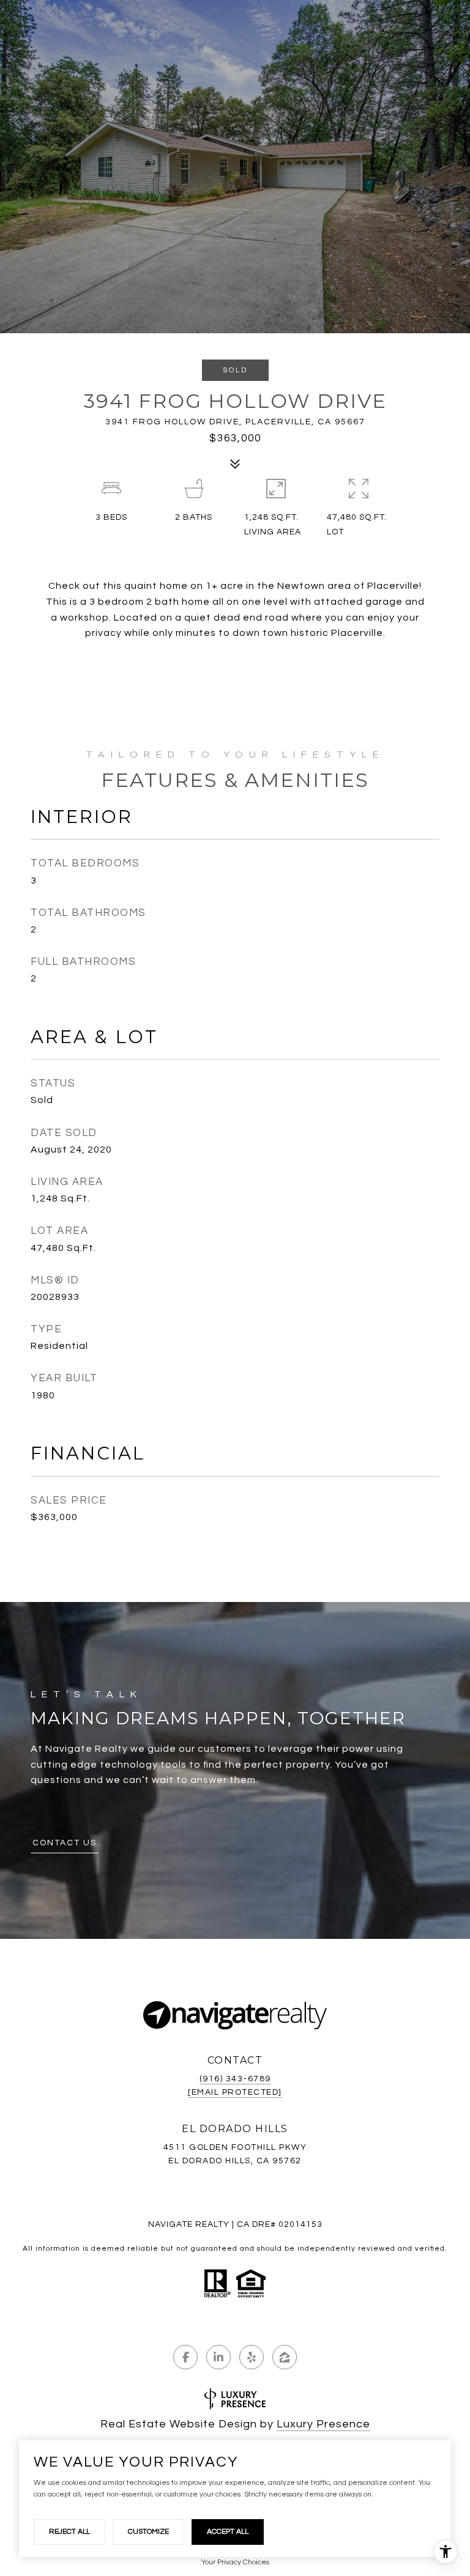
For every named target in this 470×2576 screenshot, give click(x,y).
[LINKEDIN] (218, 2357)
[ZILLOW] (285, 2357)
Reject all (69, 2532)
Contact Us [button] (65, 1843)
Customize (148, 2532)
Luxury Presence (323, 2424)
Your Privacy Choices (235, 2562)
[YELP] (252, 2357)
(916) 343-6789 (235, 2079)
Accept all (228, 2532)
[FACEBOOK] (185, 2357)
